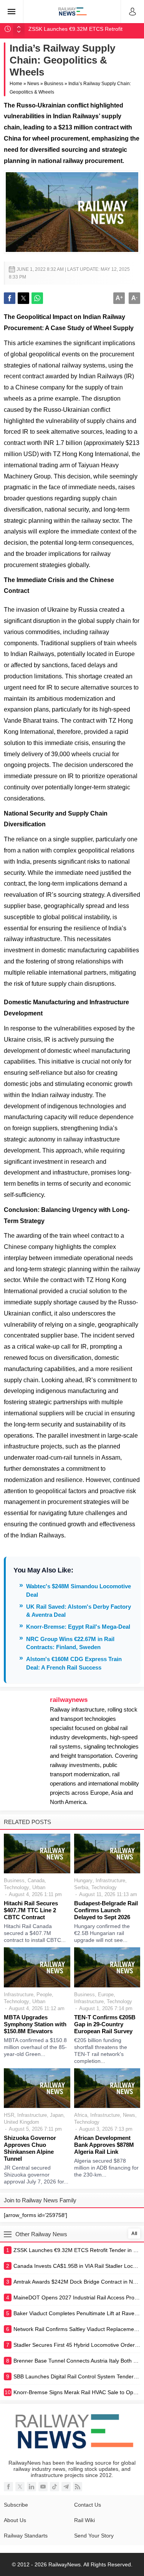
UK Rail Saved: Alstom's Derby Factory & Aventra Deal (79, 1611)
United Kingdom (22, 2122)
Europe (106, 1995)
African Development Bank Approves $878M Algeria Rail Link (104, 2145)
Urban (39, 1887)
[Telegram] (66, 2487)
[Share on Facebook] (10, 298)
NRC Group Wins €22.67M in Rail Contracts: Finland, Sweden (70, 1643)
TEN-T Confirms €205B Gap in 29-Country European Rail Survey (105, 2024)
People (44, 1995)
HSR (9, 2115)
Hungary (83, 1880)
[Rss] (78, 2487)
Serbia (81, 1887)
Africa (81, 2115)
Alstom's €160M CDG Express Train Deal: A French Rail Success (74, 1663)
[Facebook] (8, 2487)
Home (16, 84)
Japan (57, 2115)
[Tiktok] (55, 2487)
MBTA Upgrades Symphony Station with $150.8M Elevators (35, 2024)
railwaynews (69, 1700)
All (134, 2234)
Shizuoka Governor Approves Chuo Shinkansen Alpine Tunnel (30, 2148)
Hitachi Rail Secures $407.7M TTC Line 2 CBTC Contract (31, 1910)
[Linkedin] (31, 2487)
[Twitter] (20, 2487)
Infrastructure (110, 1880)
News (33, 84)
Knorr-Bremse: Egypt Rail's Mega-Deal (78, 1627)
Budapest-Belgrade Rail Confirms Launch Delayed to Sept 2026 (106, 1910)
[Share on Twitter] (23, 298)
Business (54, 84)
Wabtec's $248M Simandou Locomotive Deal (79, 1590)
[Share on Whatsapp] (37, 298)
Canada (36, 1880)
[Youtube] (43, 2487)
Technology (17, 1887)
